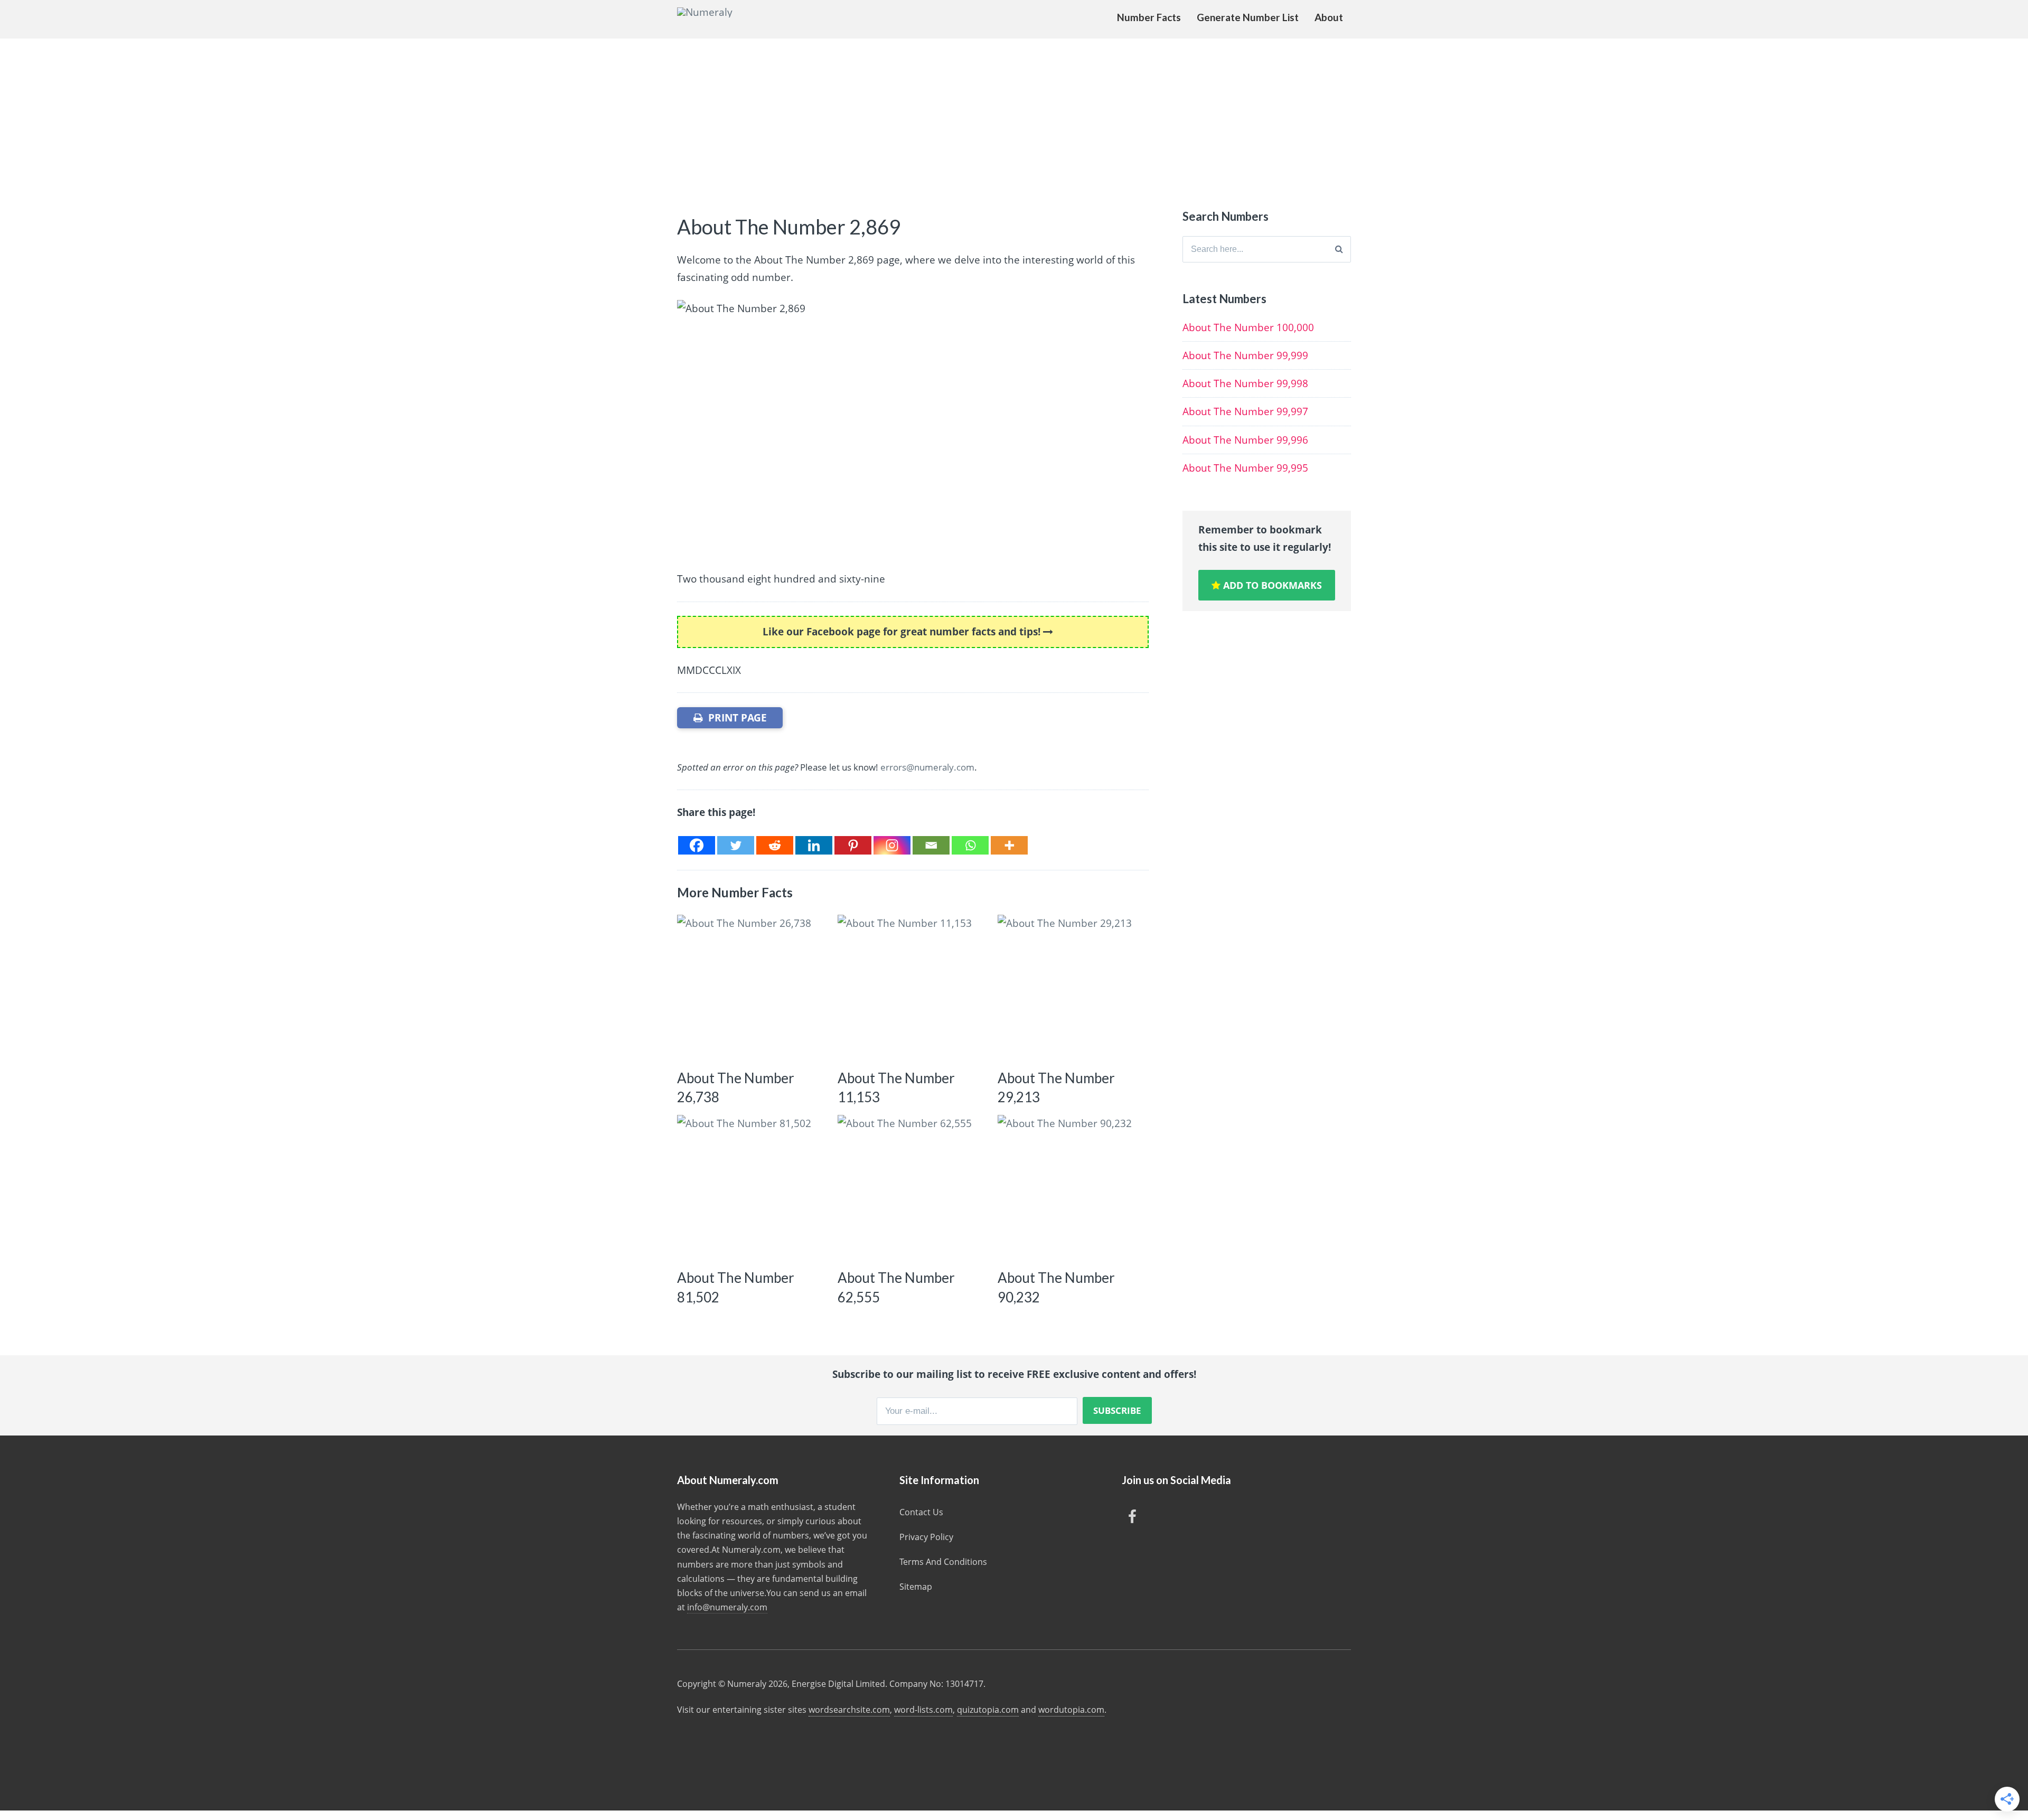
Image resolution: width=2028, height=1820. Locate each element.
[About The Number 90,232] (1071, 1188)
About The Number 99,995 (1245, 468)
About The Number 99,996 (1245, 440)
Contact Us (921, 1512)
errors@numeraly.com (927, 767)
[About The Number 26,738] (750, 988)
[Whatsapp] (970, 845)
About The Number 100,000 (1248, 327)
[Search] (1339, 249)
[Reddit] (775, 845)
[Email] (931, 845)
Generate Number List (1248, 17)
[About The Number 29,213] (1071, 988)
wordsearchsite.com (849, 1710)
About (1329, 17)
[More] (1009, 845)
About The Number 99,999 (1245, 355)
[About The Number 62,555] (911, 1188)
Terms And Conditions (943, 1562)
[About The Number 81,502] (750, 1188)
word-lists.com (923, 1710)
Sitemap (916, 1587)
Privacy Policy (926, 1537)
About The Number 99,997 (1245, 411)
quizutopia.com (988, 1710)
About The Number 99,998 (1245, 383)
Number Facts (1149, 17)
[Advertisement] (1014, 118)
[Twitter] (736, 845)
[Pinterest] (853, 845)
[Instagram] (892, 845)
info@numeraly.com (727, 1607)
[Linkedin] (814, 845)
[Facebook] (697, 845)
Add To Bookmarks (1271, 585)
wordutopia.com (1071, 1710)
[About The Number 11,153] (911, 988)
